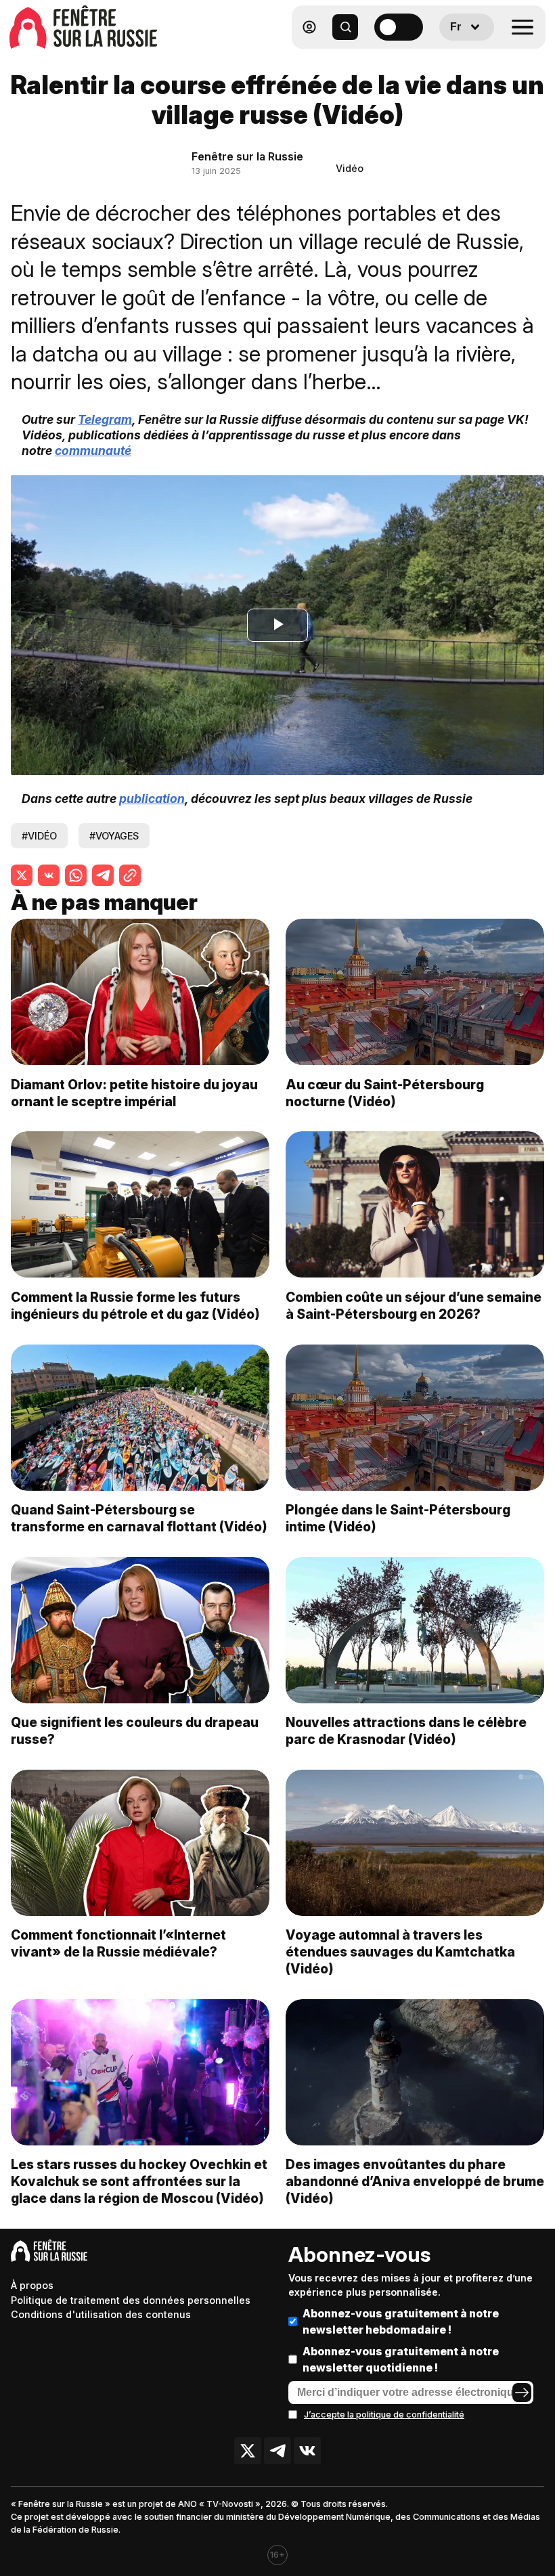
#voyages (114, 836)
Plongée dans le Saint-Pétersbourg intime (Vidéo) (398, 1518)
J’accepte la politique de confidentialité (384, 2415)
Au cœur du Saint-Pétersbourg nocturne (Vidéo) (385, 1093)
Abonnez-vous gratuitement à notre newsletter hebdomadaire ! (401, 2321)
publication (152, 799)
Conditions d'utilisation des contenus (101, 2314)
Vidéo (350, 168)
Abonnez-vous (359, 2254)
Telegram (105, 419)
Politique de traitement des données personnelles (131, 2300)
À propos (32, 2285)
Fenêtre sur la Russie (247, 156)
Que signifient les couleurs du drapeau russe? (135, 1731)
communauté (93, 451)
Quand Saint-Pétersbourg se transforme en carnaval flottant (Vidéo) (139, 1518)
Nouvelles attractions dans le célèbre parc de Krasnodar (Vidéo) (406, 1731)
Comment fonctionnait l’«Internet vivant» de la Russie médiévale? (118, 1943)
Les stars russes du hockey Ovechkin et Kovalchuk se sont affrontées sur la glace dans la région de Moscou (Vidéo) (139, 2181)
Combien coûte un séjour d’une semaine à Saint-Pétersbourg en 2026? (414, 1306)
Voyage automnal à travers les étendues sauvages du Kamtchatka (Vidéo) (400, 1952)
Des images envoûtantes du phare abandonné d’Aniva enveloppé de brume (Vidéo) (415, 2181)
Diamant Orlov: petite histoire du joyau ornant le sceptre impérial (134, 1093)
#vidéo (39, 836)
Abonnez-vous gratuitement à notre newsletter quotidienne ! (401, 2359)
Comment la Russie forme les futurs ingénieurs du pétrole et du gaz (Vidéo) (135, 1306)
